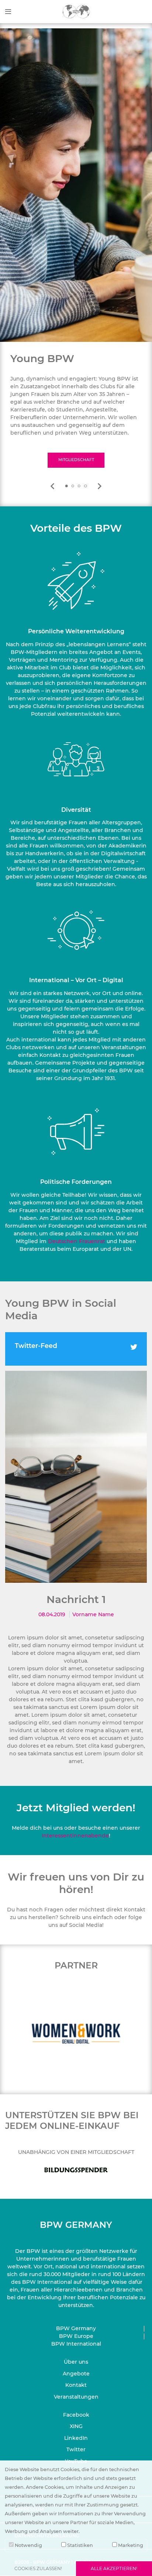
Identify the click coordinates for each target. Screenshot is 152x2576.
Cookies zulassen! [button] (38, 2568)
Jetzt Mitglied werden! (76, 1808)
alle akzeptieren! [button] (114, 2568)
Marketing (130, 2545)
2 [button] (73, 486)
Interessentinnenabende (75, 1836)
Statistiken (80, 2545)
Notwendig (28, 2545)
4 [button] (86, 486)
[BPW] (76, 11)
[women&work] (76, 2033)
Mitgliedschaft (76, 460)
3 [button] (79, 486)
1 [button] (66, 486)
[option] (76, 410)
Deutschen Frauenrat (77, 1241)
